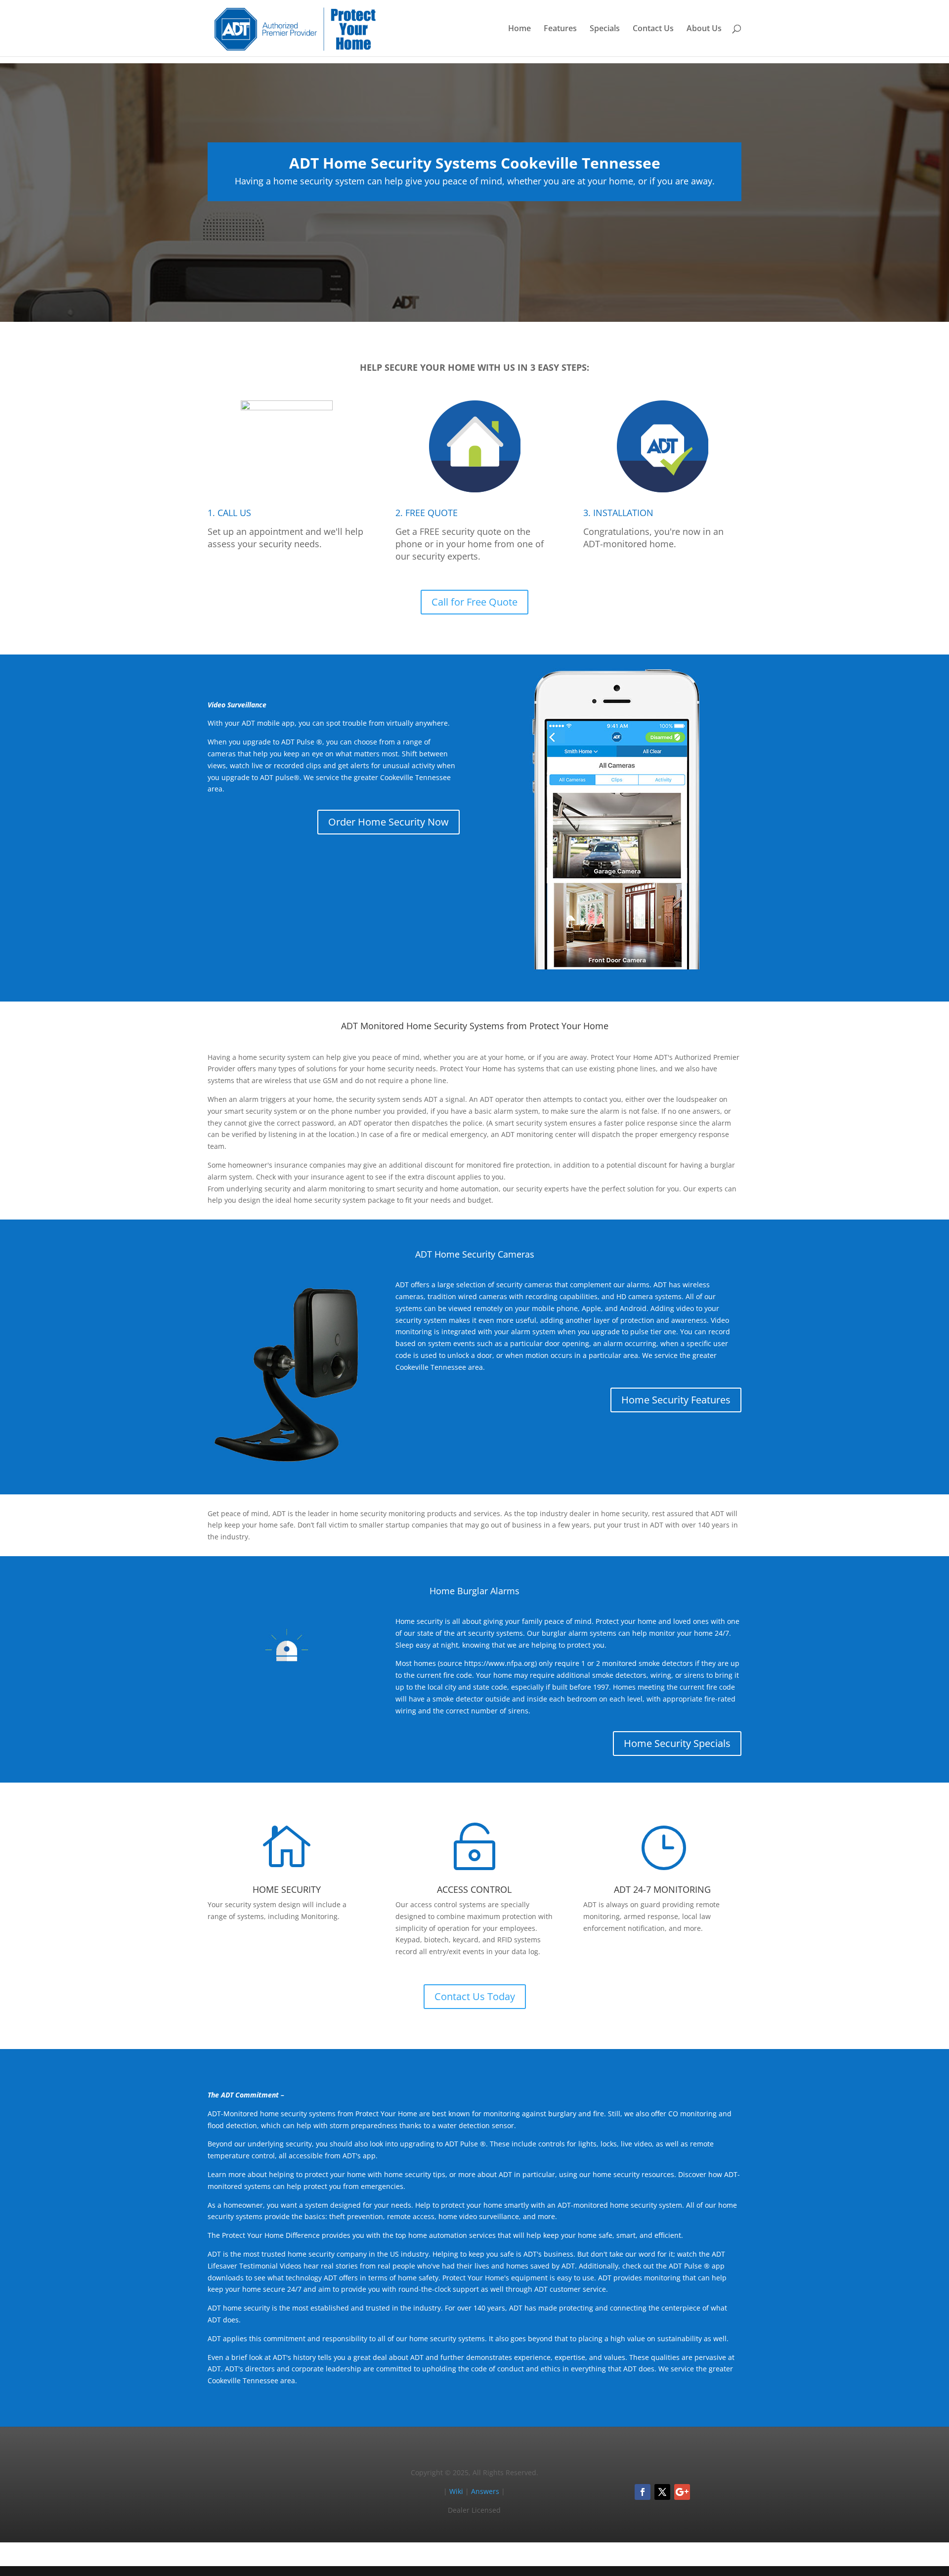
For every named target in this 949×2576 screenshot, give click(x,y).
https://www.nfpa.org (499, 1663)
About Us (704, 29)
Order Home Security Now (388, 822)
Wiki (456, 2491)
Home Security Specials (677, 1743)
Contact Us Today (475, 1996)
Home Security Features (676, 1400)
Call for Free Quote (474, 602)
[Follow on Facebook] (643, 2492)
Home (519, 29)
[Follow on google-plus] (682, 2492)
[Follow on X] (662, 2492)
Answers (485, 2491)
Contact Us (653, 29)
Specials (605, 29)
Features (560, 29)
